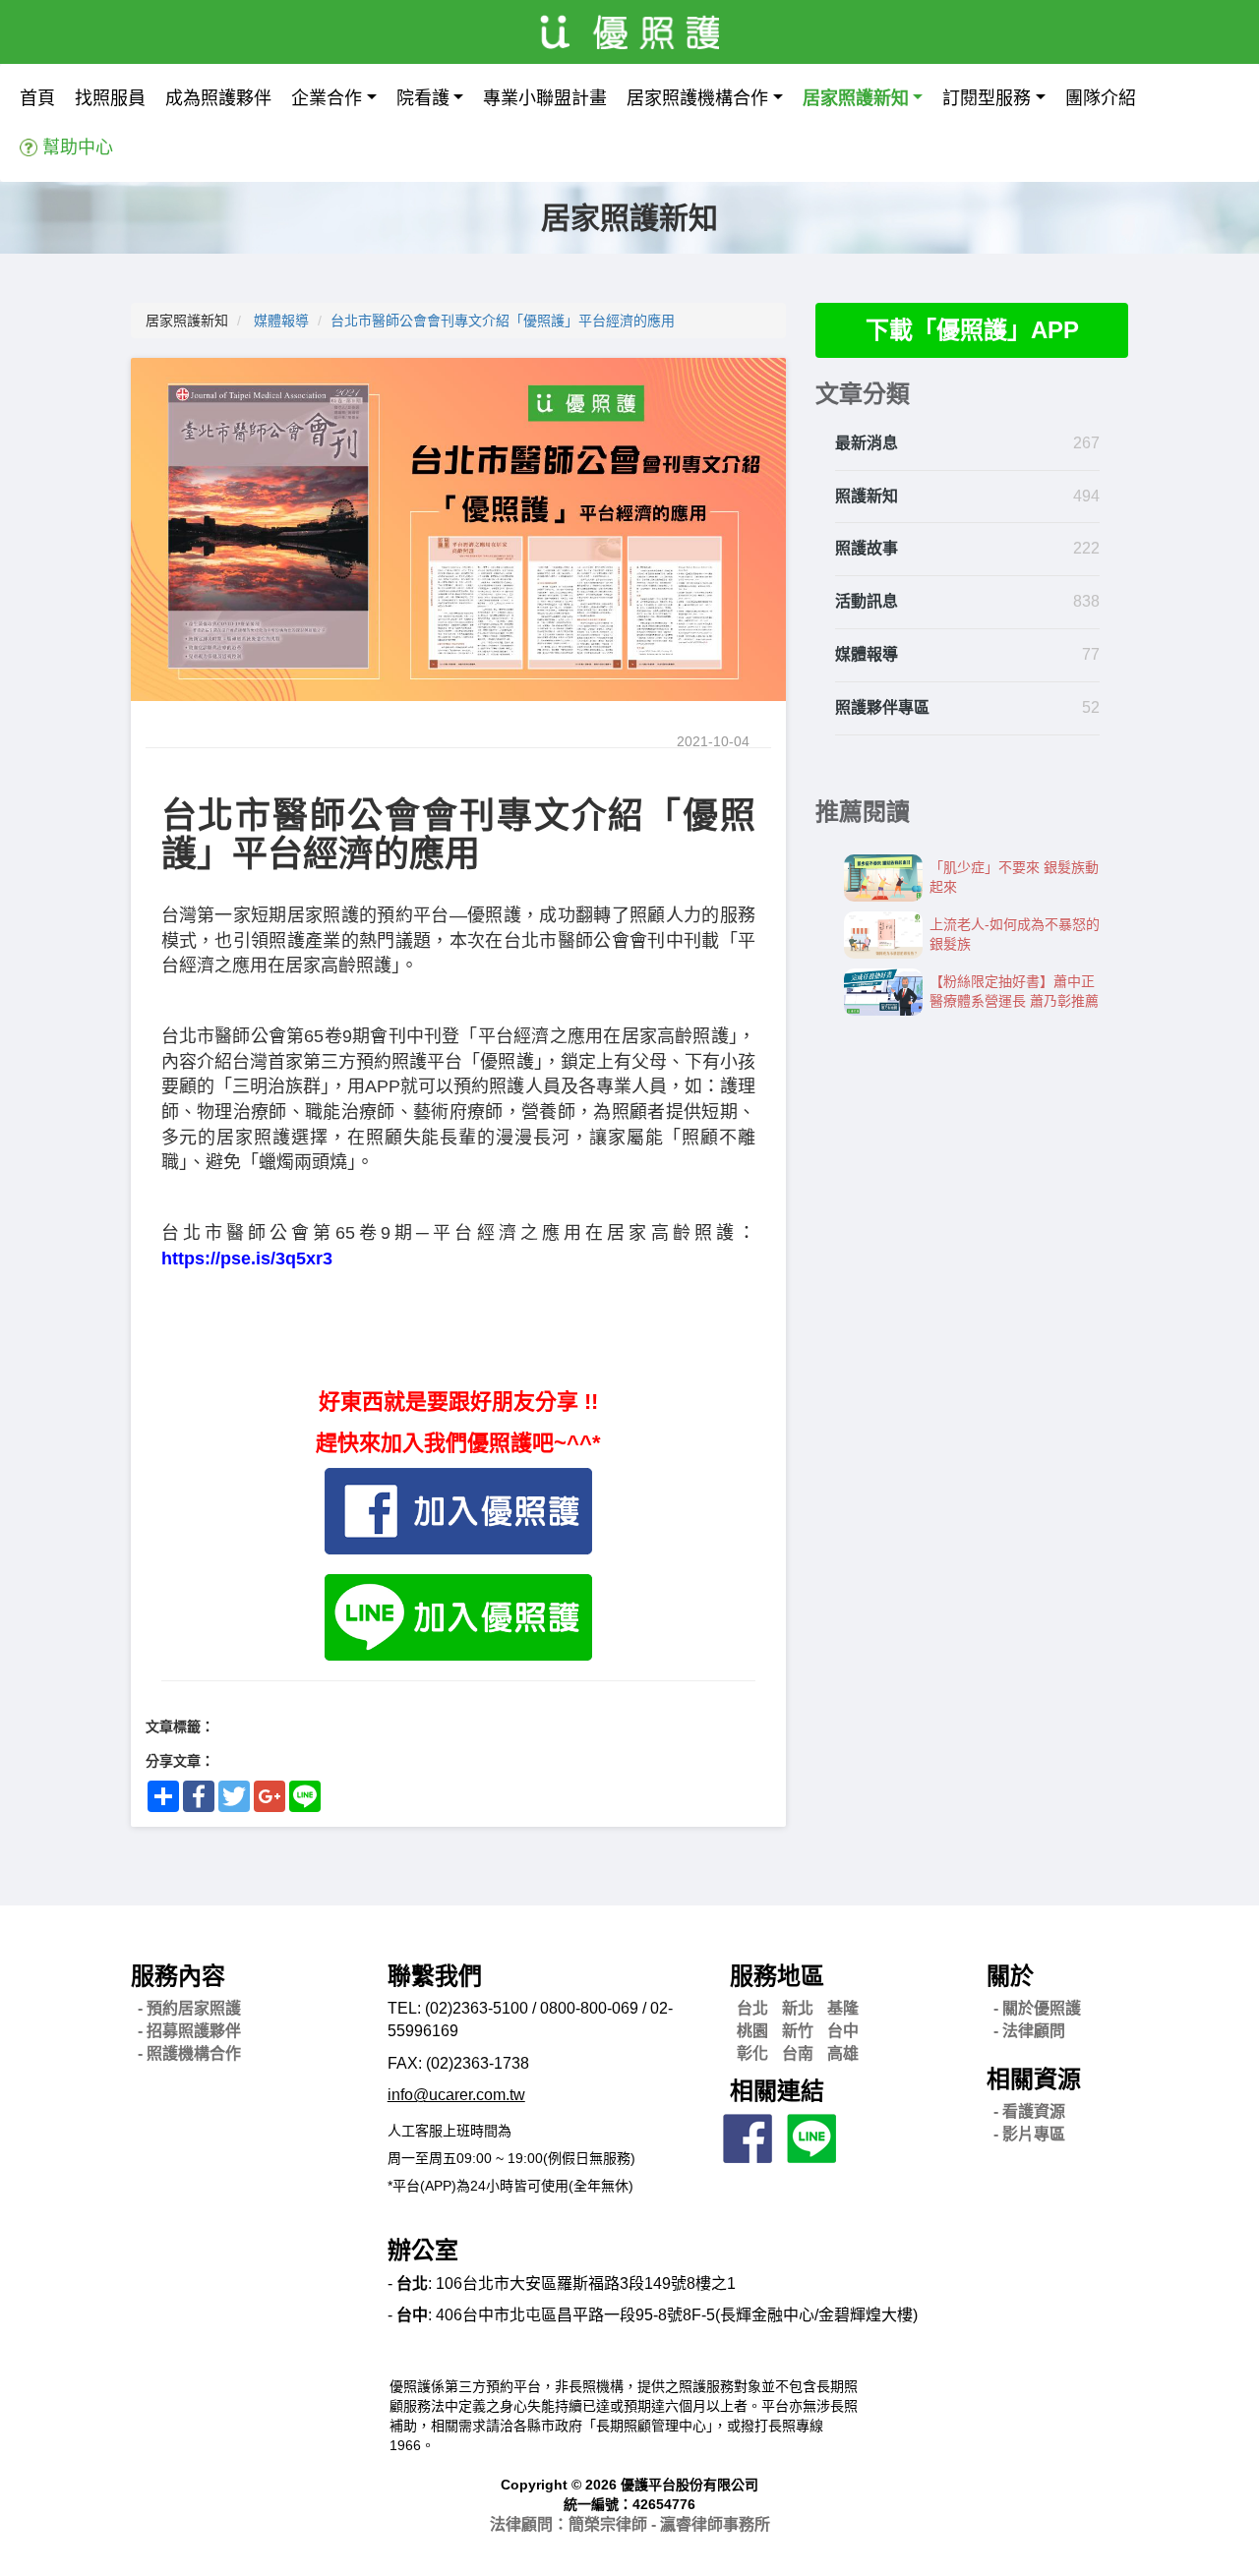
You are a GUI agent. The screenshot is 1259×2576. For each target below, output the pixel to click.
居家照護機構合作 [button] (697, 98)
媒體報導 (281, 321)
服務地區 (777, 1976)
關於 (1010, 1976)
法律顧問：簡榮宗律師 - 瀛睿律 (630, 2524)
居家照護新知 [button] (856, 98)
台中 (843, 2031)
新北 (798, 2008)
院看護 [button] (423, 98)
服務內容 (178, 1976)
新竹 (798, 2031)
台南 (798, 2053)
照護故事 (867, 548)
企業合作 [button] (327, 98)
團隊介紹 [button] (1101, 98)
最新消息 (867, 443)
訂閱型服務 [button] (987, 98)
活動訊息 (867, 601)
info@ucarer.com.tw (456, 2095)
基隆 (843, 2008)
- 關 (1037, 2008)
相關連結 (777, 2091)
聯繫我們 (435, 1976)
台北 (752, 2008)
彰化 (752, 2053)
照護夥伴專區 (882, 707)
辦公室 (423, 2250)
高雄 (843, 2053)
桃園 (752, 2031)
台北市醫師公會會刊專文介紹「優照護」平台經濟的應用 (503, 321)
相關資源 (1034, 2079)
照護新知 (867, 496)
